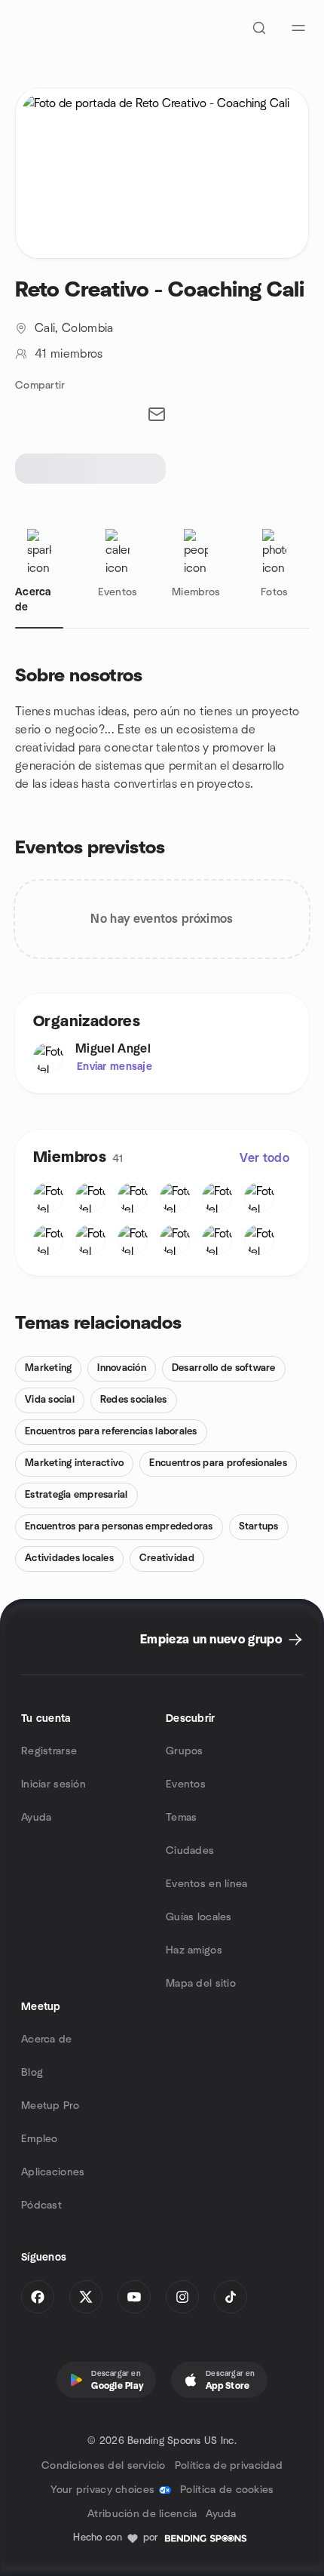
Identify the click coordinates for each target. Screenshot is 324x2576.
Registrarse (49, 1751)
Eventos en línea (206, 1884)
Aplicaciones (53, 2172)
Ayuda (36, 1818)
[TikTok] (231, 2297)
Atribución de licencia (142, 2514)
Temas (181, 1818)
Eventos (186, 1784)
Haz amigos (194, 1950)
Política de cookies (227, 2490)
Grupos (185, 1751)
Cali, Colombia (74, 328)
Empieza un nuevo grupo (211, 1640)
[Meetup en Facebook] (38, 2297)
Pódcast (41, 2206)
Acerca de (47, 2040)
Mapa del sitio (201, 1984)
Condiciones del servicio (104, 2466)
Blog (32, 2073)
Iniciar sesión (53, 1784)
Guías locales (199, 1917)
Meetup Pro (50, 2106)
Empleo (40, 2139)
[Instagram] (182, 2297)
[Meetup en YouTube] (134, 2297)
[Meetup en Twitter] (86, 2297)
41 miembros (69, 354)
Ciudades (190, 1851)
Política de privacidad (229, 2466)
